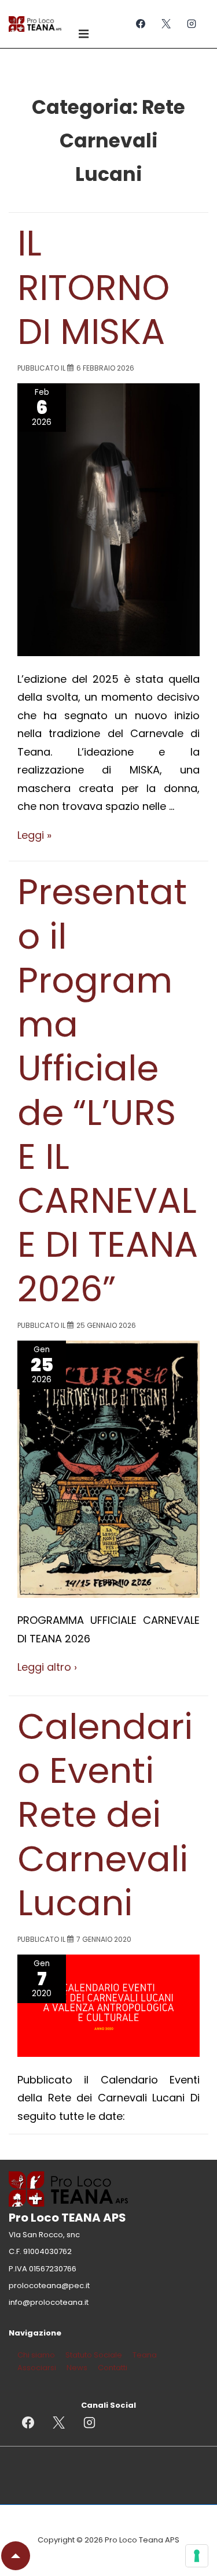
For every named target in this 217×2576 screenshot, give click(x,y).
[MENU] (85, 33)
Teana (145, 2355)
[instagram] (191, 24)
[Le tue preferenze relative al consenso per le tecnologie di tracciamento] (197, 2556)
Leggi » (34, 835)
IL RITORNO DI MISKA (96, 287)
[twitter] (166, 24)
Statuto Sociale (94, 2355)
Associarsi (37, 2368)
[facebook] (141, 24)
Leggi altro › (47, 1667)
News (77, 2368)
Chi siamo (36, 2355)
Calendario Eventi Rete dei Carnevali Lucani (105, 1815)
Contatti (113, 2368)
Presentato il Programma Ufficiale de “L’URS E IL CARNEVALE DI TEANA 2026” (108, 1090)
